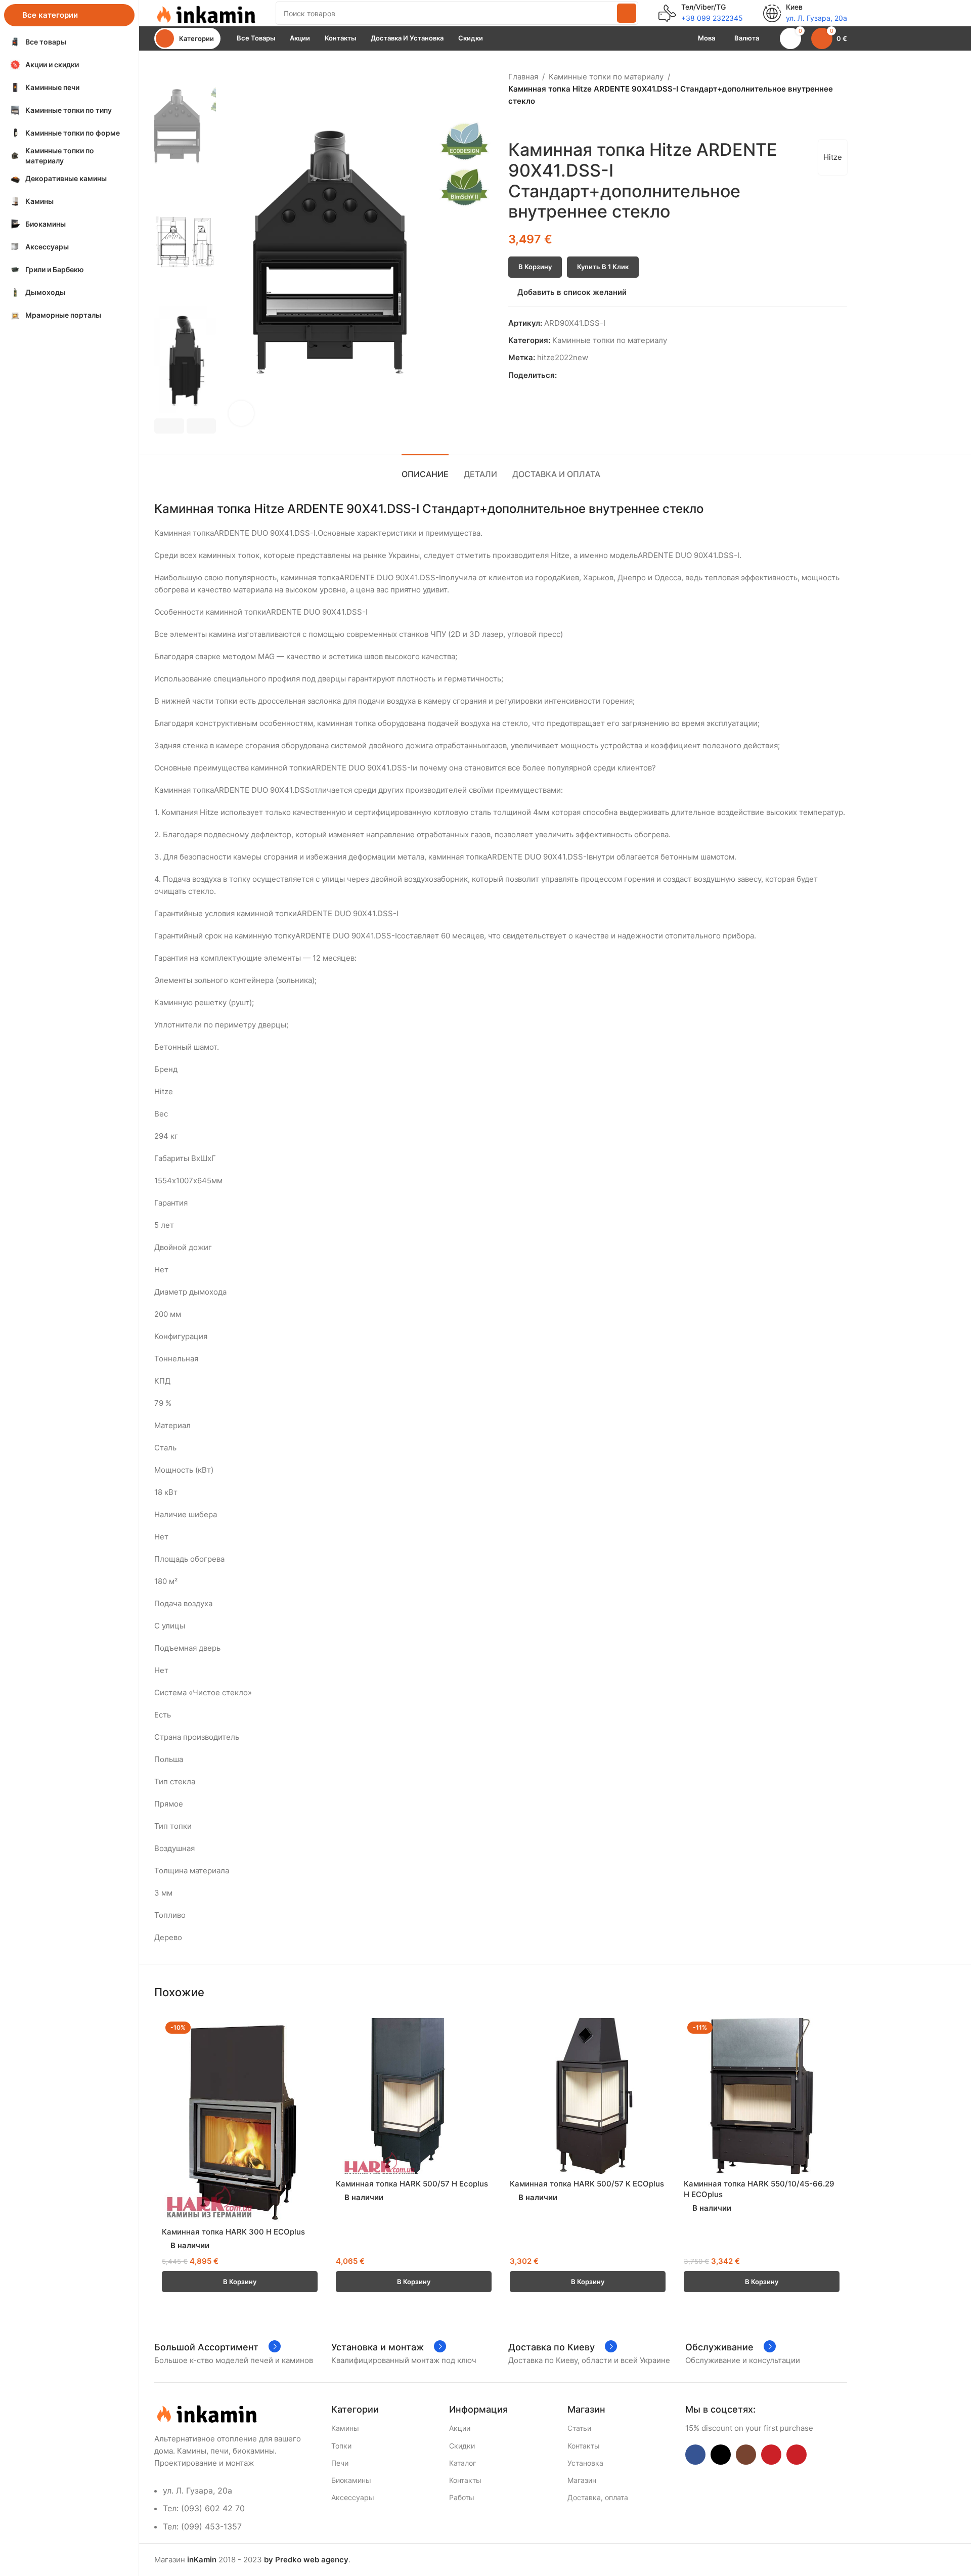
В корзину (535, 267)
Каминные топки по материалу (606, 77)
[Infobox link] (701, 13)
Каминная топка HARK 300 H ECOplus (233, 2232)
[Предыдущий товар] (514, 123)
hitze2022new (563, 357)
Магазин (582, 2480)
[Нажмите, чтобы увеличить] (241, 413)
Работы (462, 2497)
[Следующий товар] (539, 123)
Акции (460, 2428)
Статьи (579, 2428)
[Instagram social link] (746, 2455)
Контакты (465, 2480)
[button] (169, 426)
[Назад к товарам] (526, 123)
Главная (523, 77)
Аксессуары (353, 2497)
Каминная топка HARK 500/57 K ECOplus (587, 2184)
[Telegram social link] (609, 376)
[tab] (425, 469)
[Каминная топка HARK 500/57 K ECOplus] (588, 2096)
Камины (345, 2428)
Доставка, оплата (598, 2497)
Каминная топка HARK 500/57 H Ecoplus (412, 2184)
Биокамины (351, 2480)
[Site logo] (205, 12)
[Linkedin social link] (598, 376)
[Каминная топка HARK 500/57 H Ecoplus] (414, 2096)
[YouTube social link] (771, 2455)
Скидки (462, 2446)
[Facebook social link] (563, 376)
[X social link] (574, 376)
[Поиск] (627, 13)
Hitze (833, 157)
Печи (340, 2463)
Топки (341, 2446)
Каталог (462, 2463)
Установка (585, 2463)
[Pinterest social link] (586, 376)
